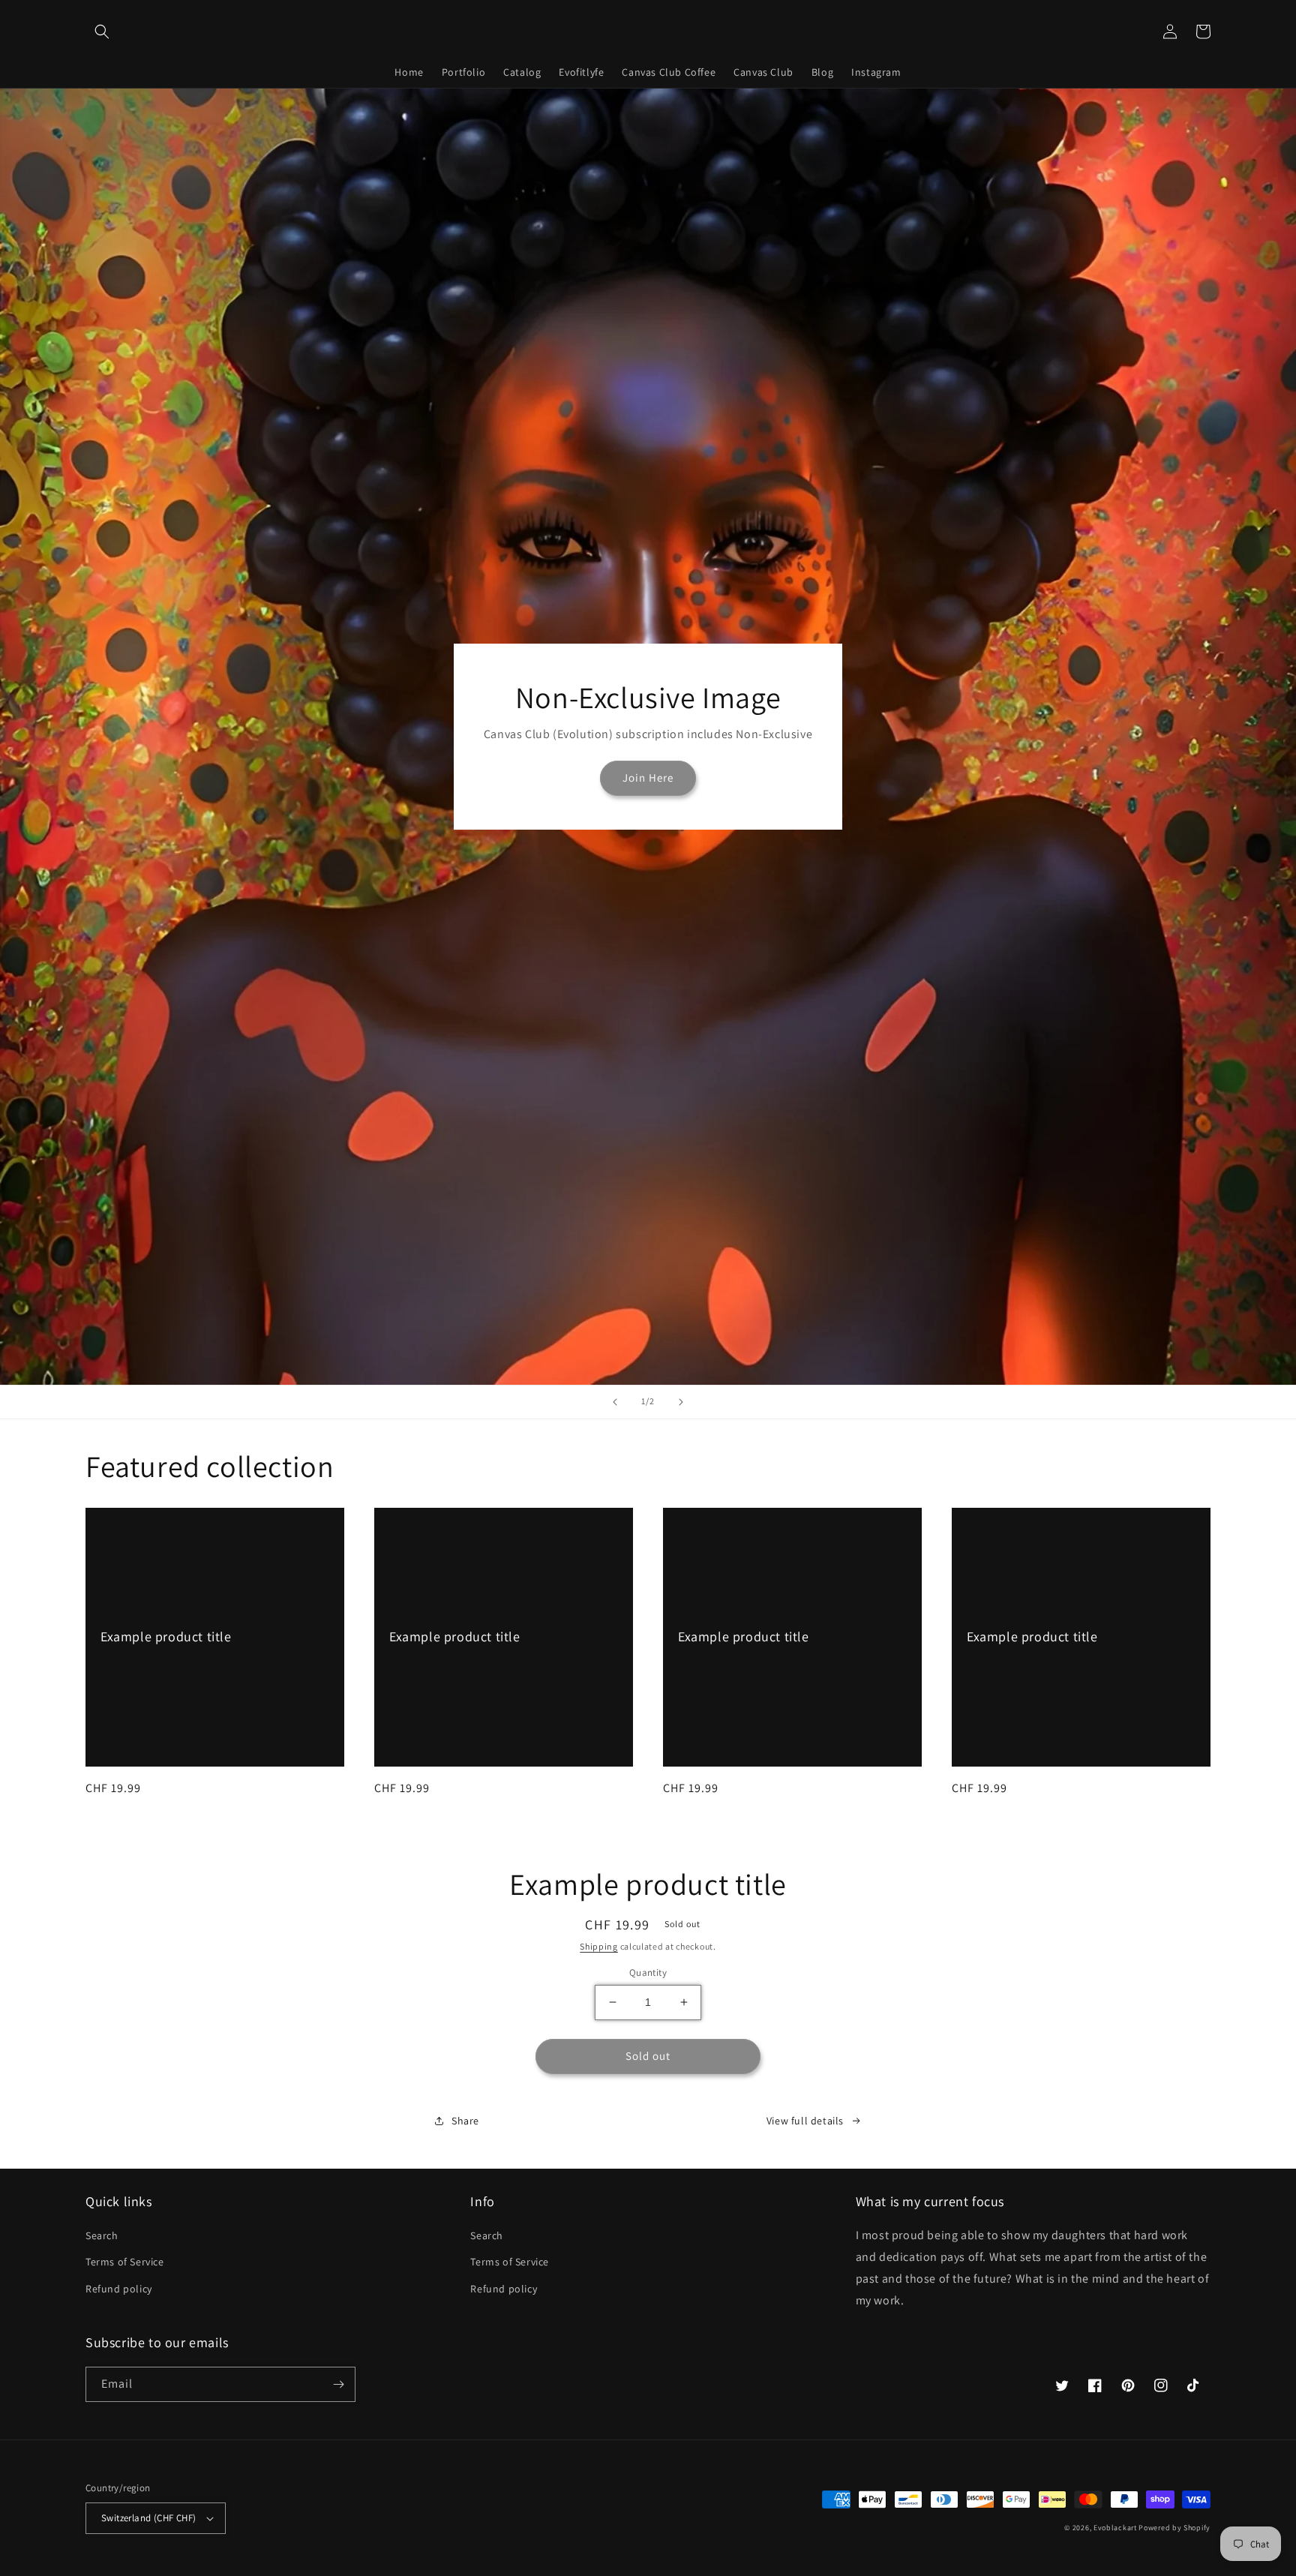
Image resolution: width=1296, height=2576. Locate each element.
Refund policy (119, 2289)
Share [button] (465, 2121)
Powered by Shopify (1174, 2528)
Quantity (648, 1973)
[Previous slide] (615, 1402)
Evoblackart (1115, 2528)
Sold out (648, 2056)
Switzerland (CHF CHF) (148, 2518)
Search (102, 2235)
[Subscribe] (338, 2384)
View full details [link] (805, 2121)
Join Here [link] (648, 778)
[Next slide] (681, 1402)
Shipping (599, 1946)
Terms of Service (125, 2262)
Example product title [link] (166, 1636)
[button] (102, 32)
